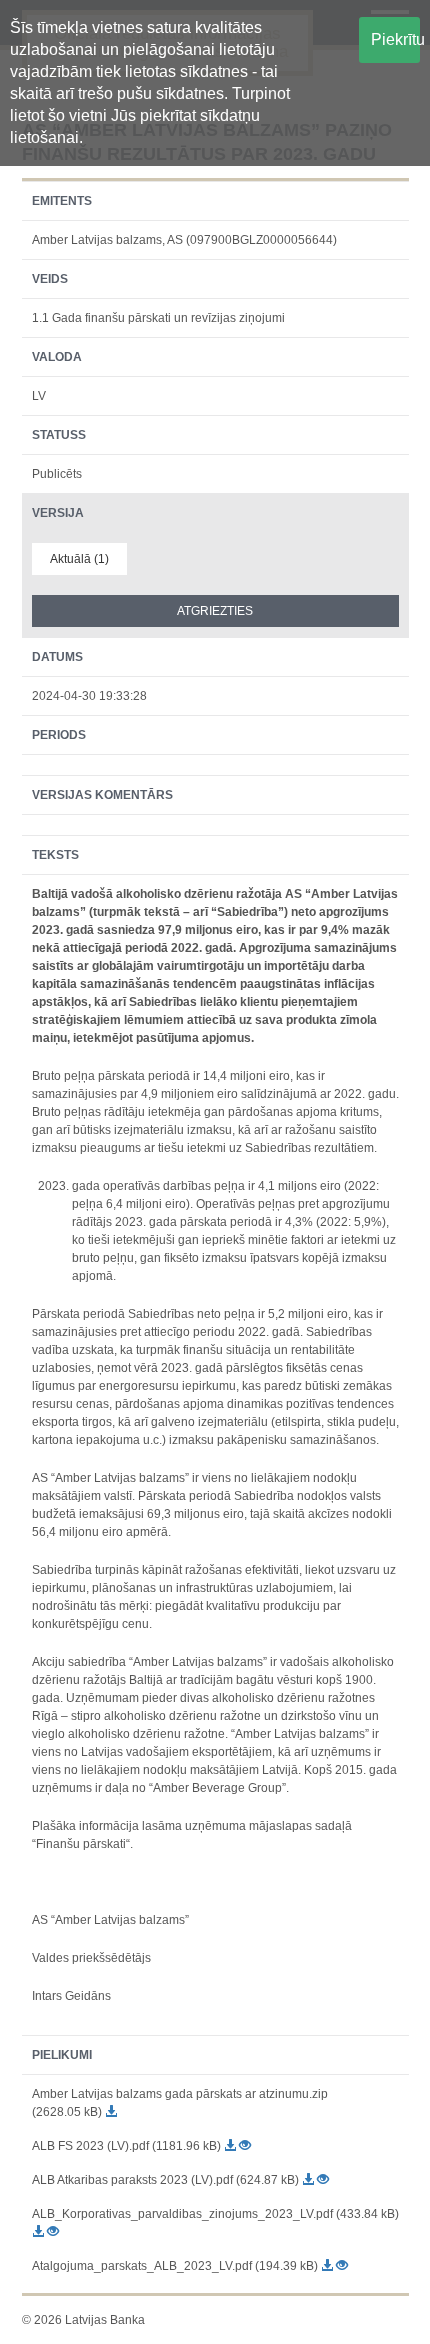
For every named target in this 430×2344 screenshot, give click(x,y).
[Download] (111, 2112)
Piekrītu (396, 39)
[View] (245, 2146)
